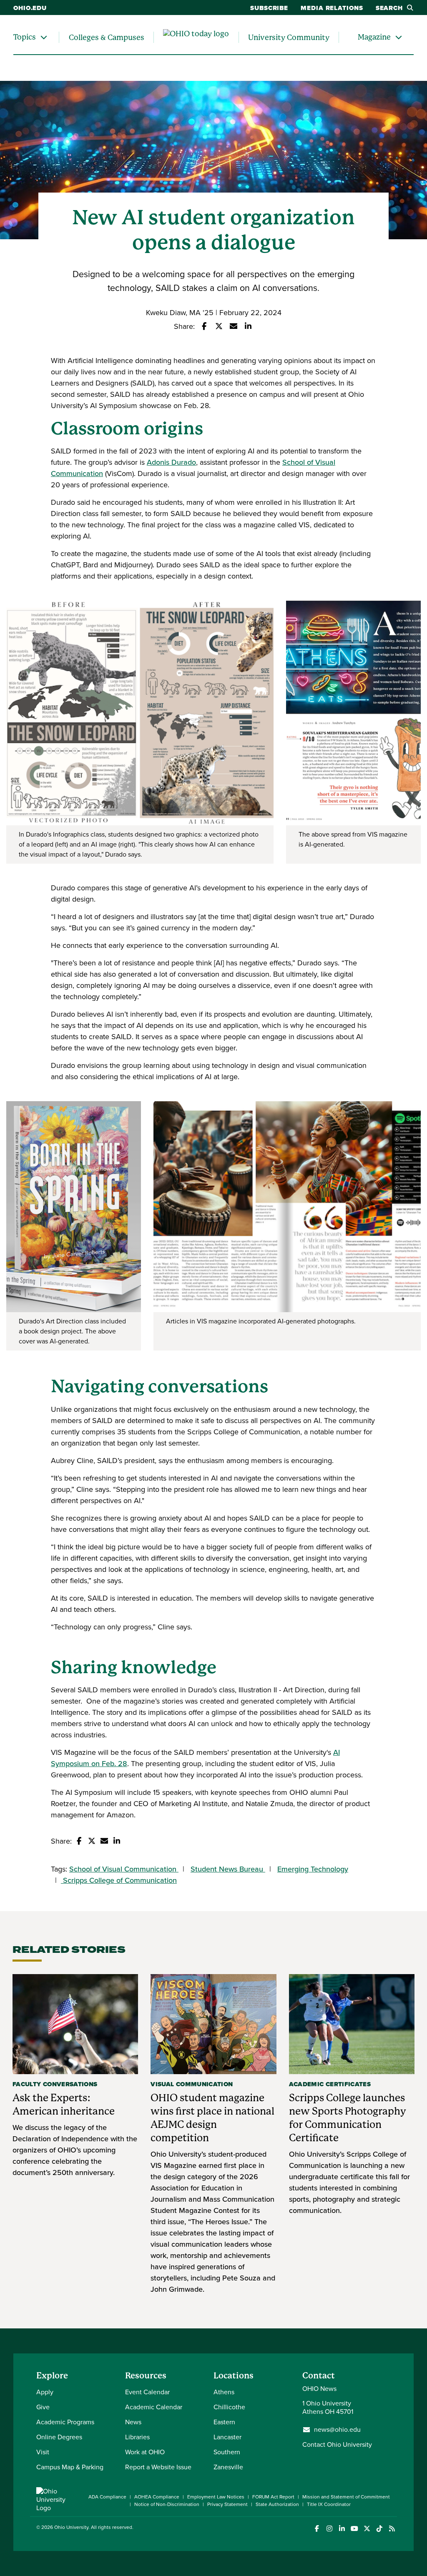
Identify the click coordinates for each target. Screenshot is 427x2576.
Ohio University (71, 2527)
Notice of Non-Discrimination (167, 2504)
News (133, 2422)
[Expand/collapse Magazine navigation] (399, 37)
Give (43, 2407)
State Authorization (277, 2504)
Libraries (137, 2437)
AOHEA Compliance (157, 2497)
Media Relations (332, 8)
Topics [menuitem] (25, 37)
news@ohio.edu (337, 2430)
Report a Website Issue (158, 2467)
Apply (45, 2392)
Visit (43, 2452)
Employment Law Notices (216, 2497)
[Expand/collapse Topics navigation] (44, 37)
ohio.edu (30, 8)
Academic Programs (65, 2422)
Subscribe (269, 8)
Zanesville (228, 2467)
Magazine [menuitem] (374, 37)
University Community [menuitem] (289, 37)
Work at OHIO (145, 2452)
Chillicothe (229, 2407)
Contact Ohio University (337, 2444)
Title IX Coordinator (329, 2504)
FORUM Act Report (273, 2497)
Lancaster (227, 2437)
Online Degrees (59, 2437)
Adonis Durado (171, 462)
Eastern (224, 2422)
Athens (224, 2392)
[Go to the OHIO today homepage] (196, 38)
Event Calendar (147, 2392)
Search (389, 8)
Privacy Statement (227, 2504)
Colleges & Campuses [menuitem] (107, 37)
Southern (227, 2452)
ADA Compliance (107, 2497)
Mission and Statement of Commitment (346, 2497)
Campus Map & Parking (70, 2467)
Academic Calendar (154, 2407)
